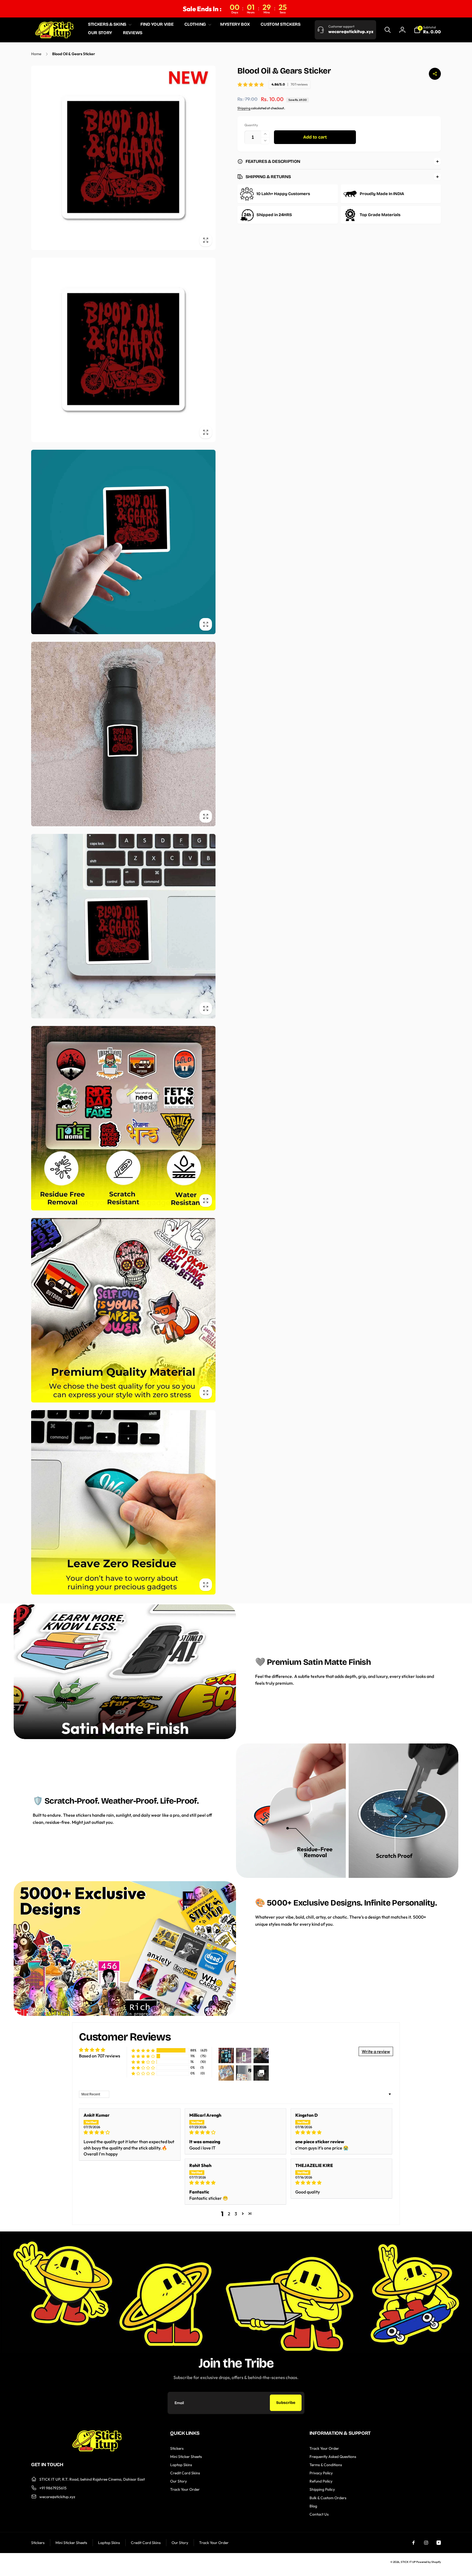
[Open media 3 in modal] (123, 542)
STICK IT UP (408, 2562)
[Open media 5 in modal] (123, 926)
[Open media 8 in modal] (123, 1502)
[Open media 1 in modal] (123, 158)
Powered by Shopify (429, 2562)
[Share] (435, 74)
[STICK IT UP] (97, 2450)
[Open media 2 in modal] (123, 350)
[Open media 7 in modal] (123, 1310)
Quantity (251, 125)
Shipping (244, 108)
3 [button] (236, 2214)
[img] (130, 2132)
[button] (109, 24)
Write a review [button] (376, 2051)
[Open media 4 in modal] (123, 734)
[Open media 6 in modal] (123, 1118)
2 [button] (229, 2214)
